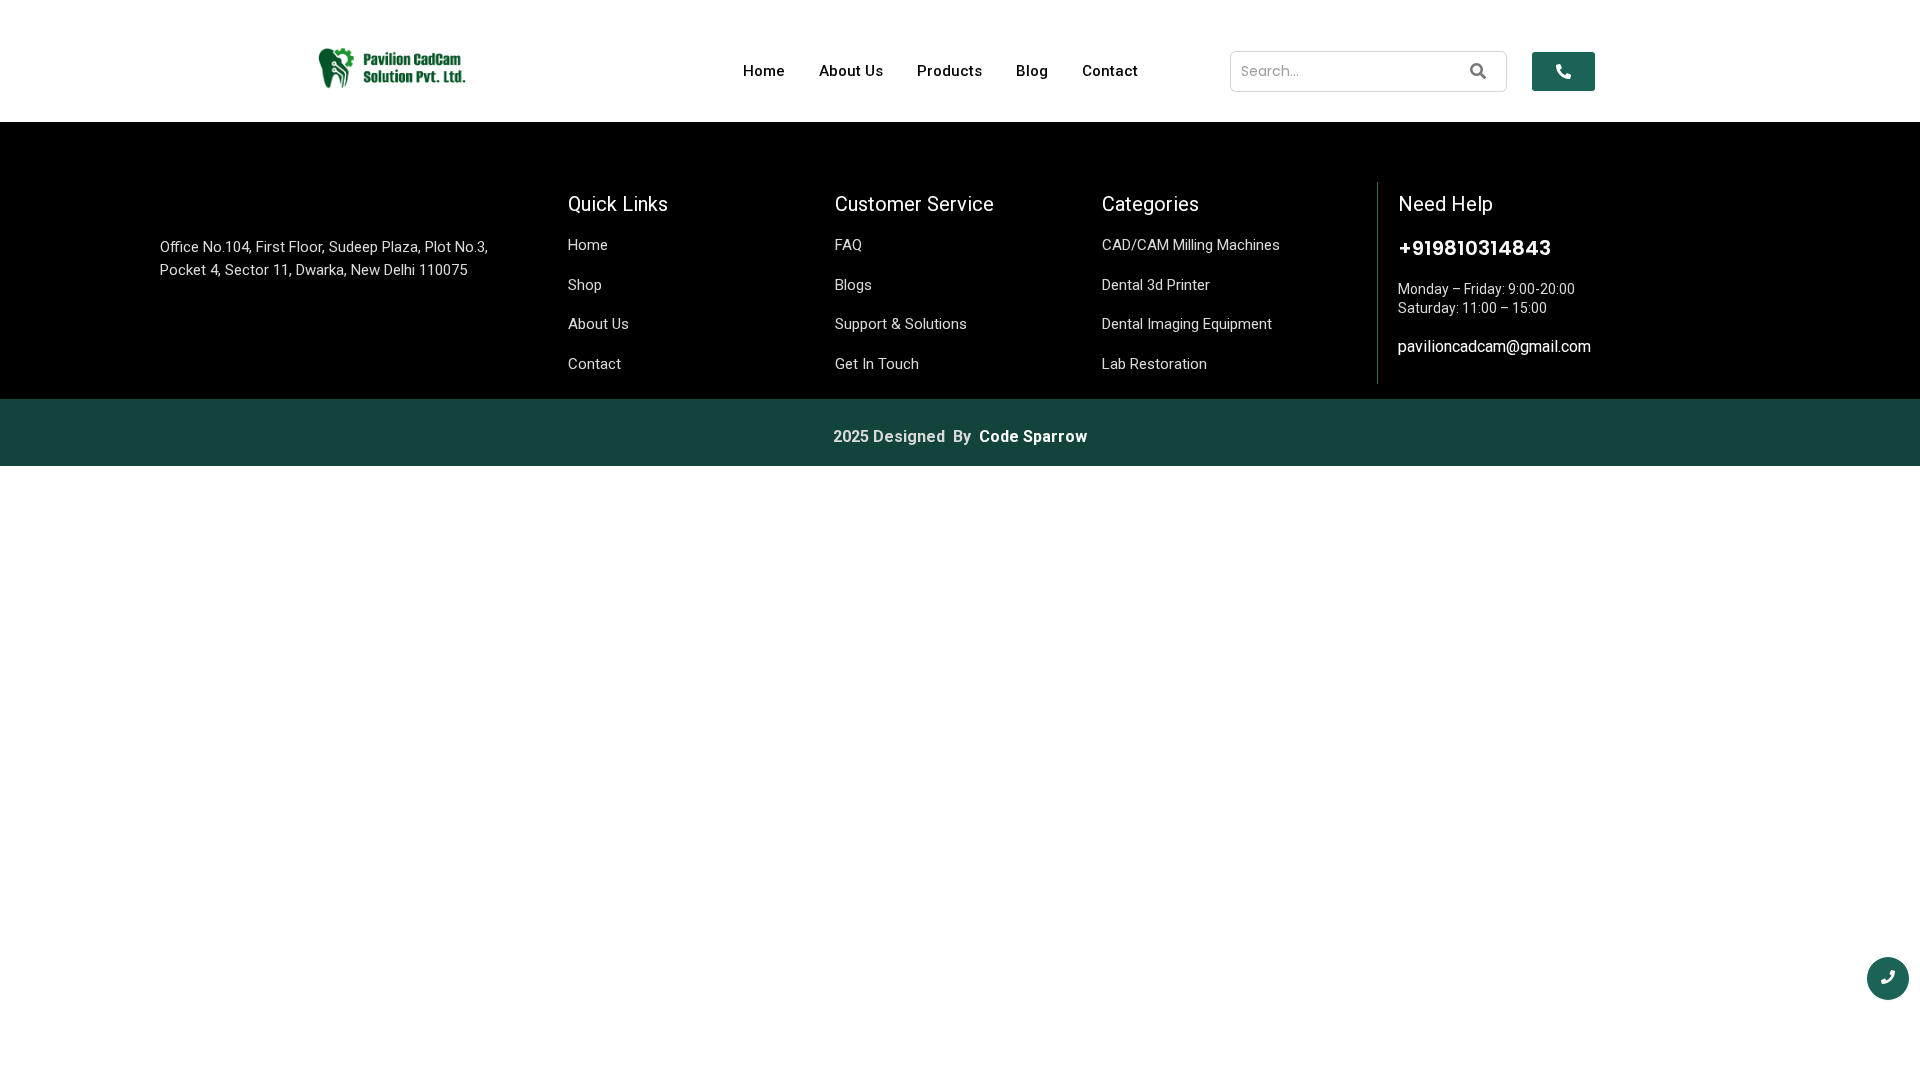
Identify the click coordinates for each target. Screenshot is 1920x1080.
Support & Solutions (901, 324)
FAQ (848, 245)
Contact (1110, 71)
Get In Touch (877, 364)
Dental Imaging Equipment (1187, 324)
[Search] (1478, 71)
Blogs (853, 285)
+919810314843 (1474, 248)
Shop (585, 285)
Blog (1032, 71)
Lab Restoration (1154, 364)
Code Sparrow (1033, 436)
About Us (851, 71)
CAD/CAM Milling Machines (1191, 245)
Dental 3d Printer (1156, 285)
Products (949, 71)
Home (764, 71)
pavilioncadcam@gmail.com (1494, 346)
